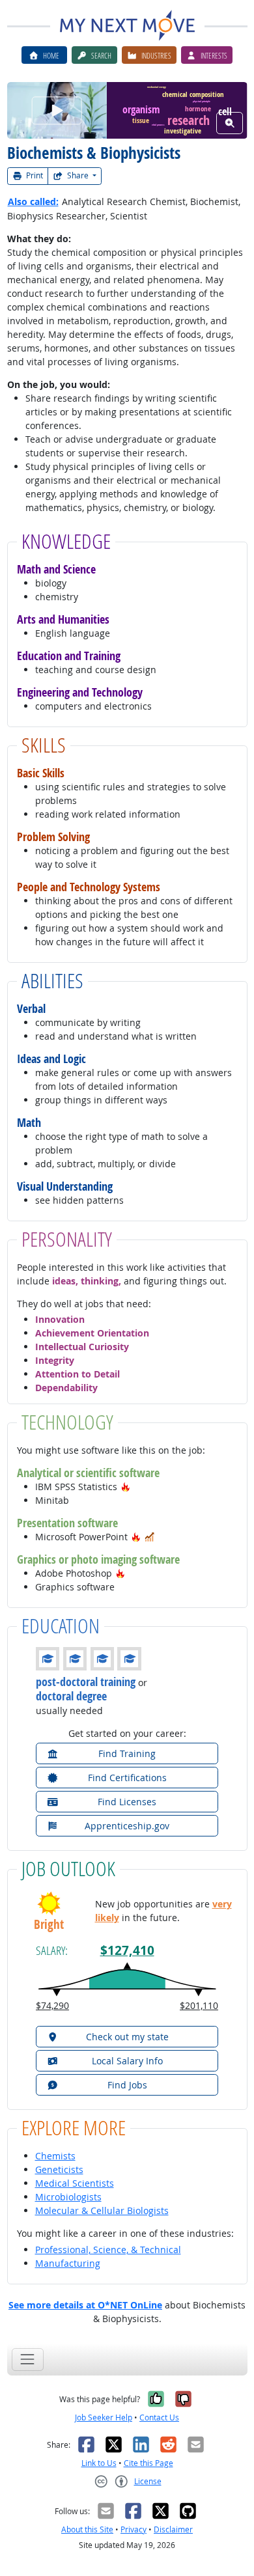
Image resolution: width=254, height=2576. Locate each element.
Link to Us (99, 2463)
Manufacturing (68, 2263)
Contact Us (159, 2417)
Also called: (33, 201)
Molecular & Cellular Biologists (102, 2210)
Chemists (55, 2156)
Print (34, 175)
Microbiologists (68, 2197)
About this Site (87, 2529)
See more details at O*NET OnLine (85, 2305)
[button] (126, 1487)
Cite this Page (148, 2463)
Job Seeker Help (104, 2417)
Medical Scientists (75, 2183)
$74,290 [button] (52, 2005)
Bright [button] (49, 1925)
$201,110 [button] (199, 2005)
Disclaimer (173, 2529)
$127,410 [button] (127, 1950)
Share (78, 175)
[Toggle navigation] (28, 2360)
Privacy (134, 2529)
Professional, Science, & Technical (108, 2250)
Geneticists (59, 2169)
